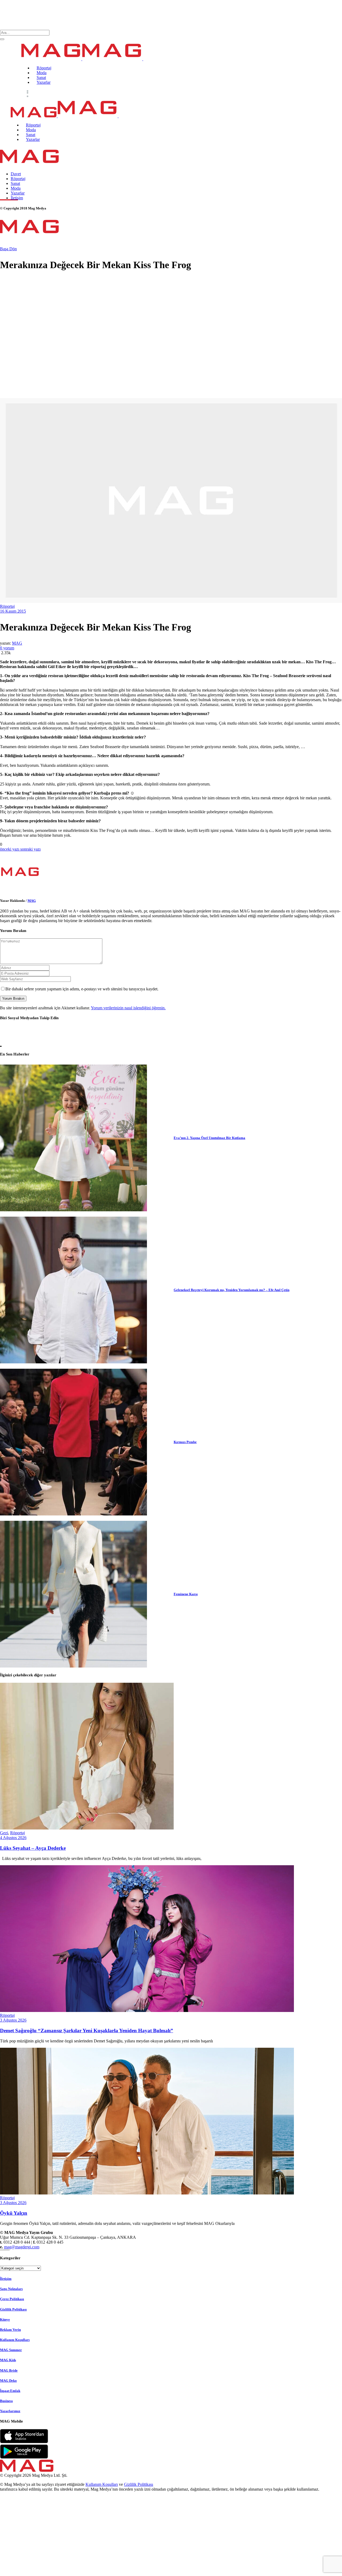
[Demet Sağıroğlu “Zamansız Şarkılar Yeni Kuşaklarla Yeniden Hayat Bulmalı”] (147, 2011)
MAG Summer (11, 2350)
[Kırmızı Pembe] (73, 1442)
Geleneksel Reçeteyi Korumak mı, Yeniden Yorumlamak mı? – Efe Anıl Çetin (232, 1290)
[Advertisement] (160, 355)
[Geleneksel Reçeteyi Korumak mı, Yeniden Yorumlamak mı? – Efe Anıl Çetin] (73, 1290)
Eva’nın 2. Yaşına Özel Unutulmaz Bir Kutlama (209, 1138)
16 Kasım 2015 (13, 611)
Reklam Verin (10, 2330)
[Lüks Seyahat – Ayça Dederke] (87, 1828)
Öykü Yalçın (14, 2213)
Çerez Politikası (12, 2299)
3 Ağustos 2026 (13, 2020)
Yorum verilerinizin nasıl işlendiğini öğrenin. (128, 1008)
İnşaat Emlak (10, 2391)
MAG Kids (8, 2360)
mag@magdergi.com (22, 2247)
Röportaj (7, 606)
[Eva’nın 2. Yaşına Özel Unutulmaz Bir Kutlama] (73, 1138)
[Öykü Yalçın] (147, 2193)
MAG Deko (8, 2380)
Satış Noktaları (11, 2289)
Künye (5, 2319)
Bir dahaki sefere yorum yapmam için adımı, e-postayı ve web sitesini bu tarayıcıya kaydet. (82, 989)
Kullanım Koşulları (15, 2340)
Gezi (4, 1833)
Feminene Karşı (186, 1594)
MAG (17, 643)
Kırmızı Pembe (185, 1442)
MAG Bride (9, 2370)
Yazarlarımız (10, 2411)
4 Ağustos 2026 (13, 1838)
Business (6, 2401)
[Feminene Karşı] (73, 1594)
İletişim (6, 2279)
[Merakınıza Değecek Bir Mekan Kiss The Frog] (20, 890)
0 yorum (7, 648)
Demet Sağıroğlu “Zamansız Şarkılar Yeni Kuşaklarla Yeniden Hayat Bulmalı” (87, 2031)
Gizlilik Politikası (13, 2309)
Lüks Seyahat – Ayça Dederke (33, 1848)
